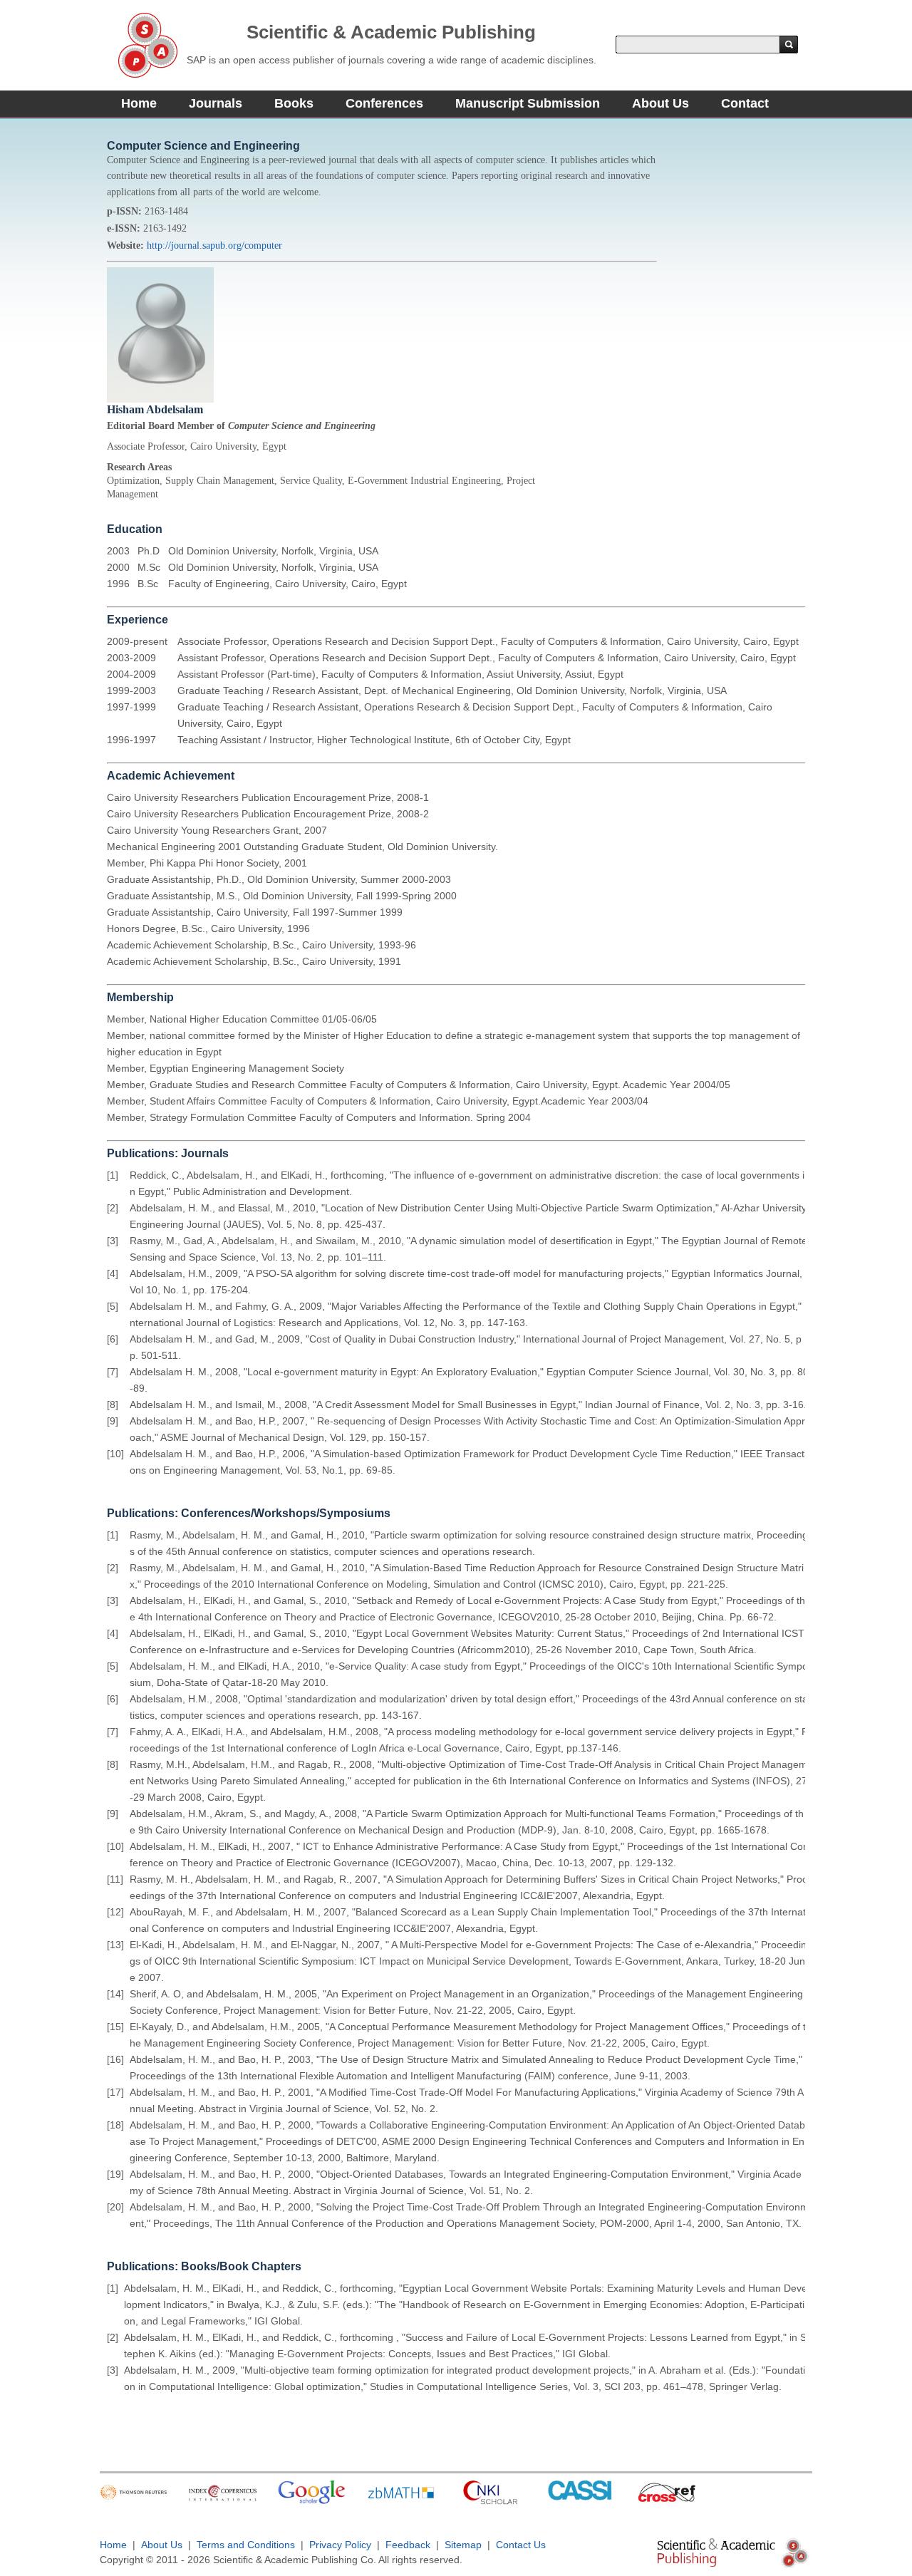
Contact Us (521, 2545)
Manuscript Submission (528, 103)
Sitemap (463, 2545)
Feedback (408, 2545)
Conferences (384, 103)
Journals (216, 103)
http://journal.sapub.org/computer (214, 245)
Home (139, 103)
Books (294, 103)
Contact (745, 103)
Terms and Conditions (246, 2545)
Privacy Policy (340, 2545)
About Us (660, 103)
